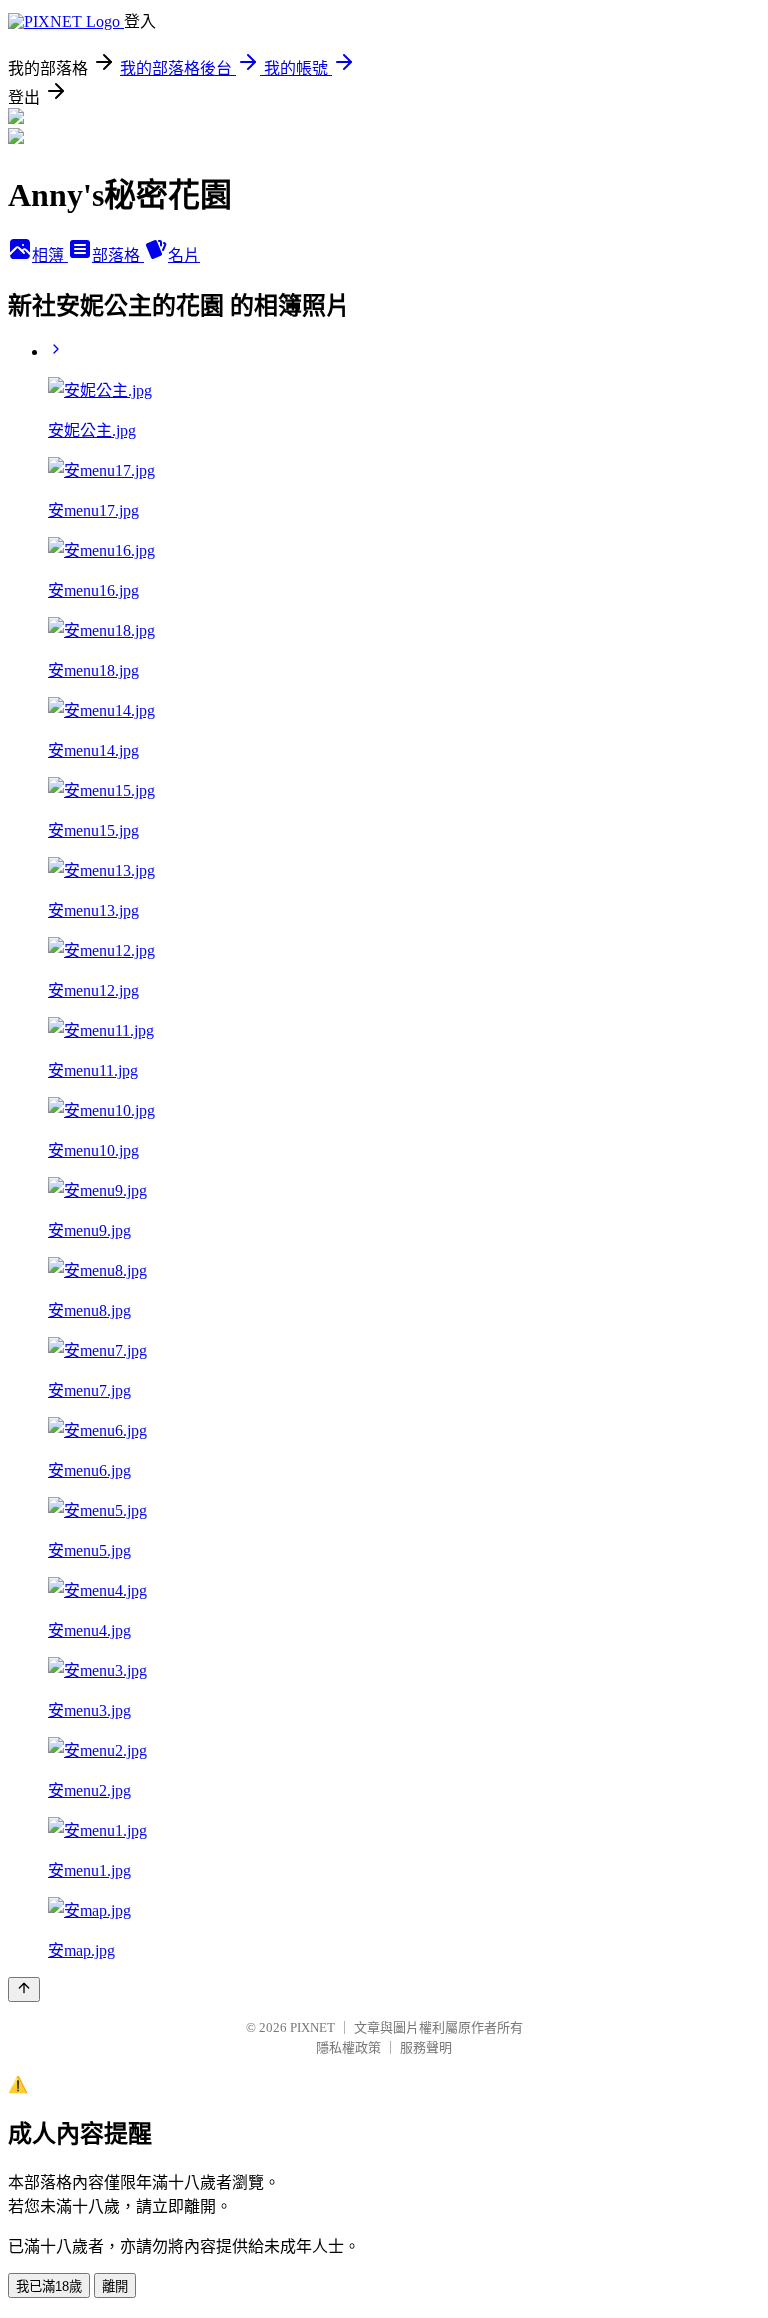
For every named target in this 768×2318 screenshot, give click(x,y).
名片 (184, 255)
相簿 (50, 255)
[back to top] (24, 1989)
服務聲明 (426, 2047)
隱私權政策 (348, 2047)
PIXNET (312, 2027)
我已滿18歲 (49, 2286)
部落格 (118, 255)
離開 (115, 2286)
